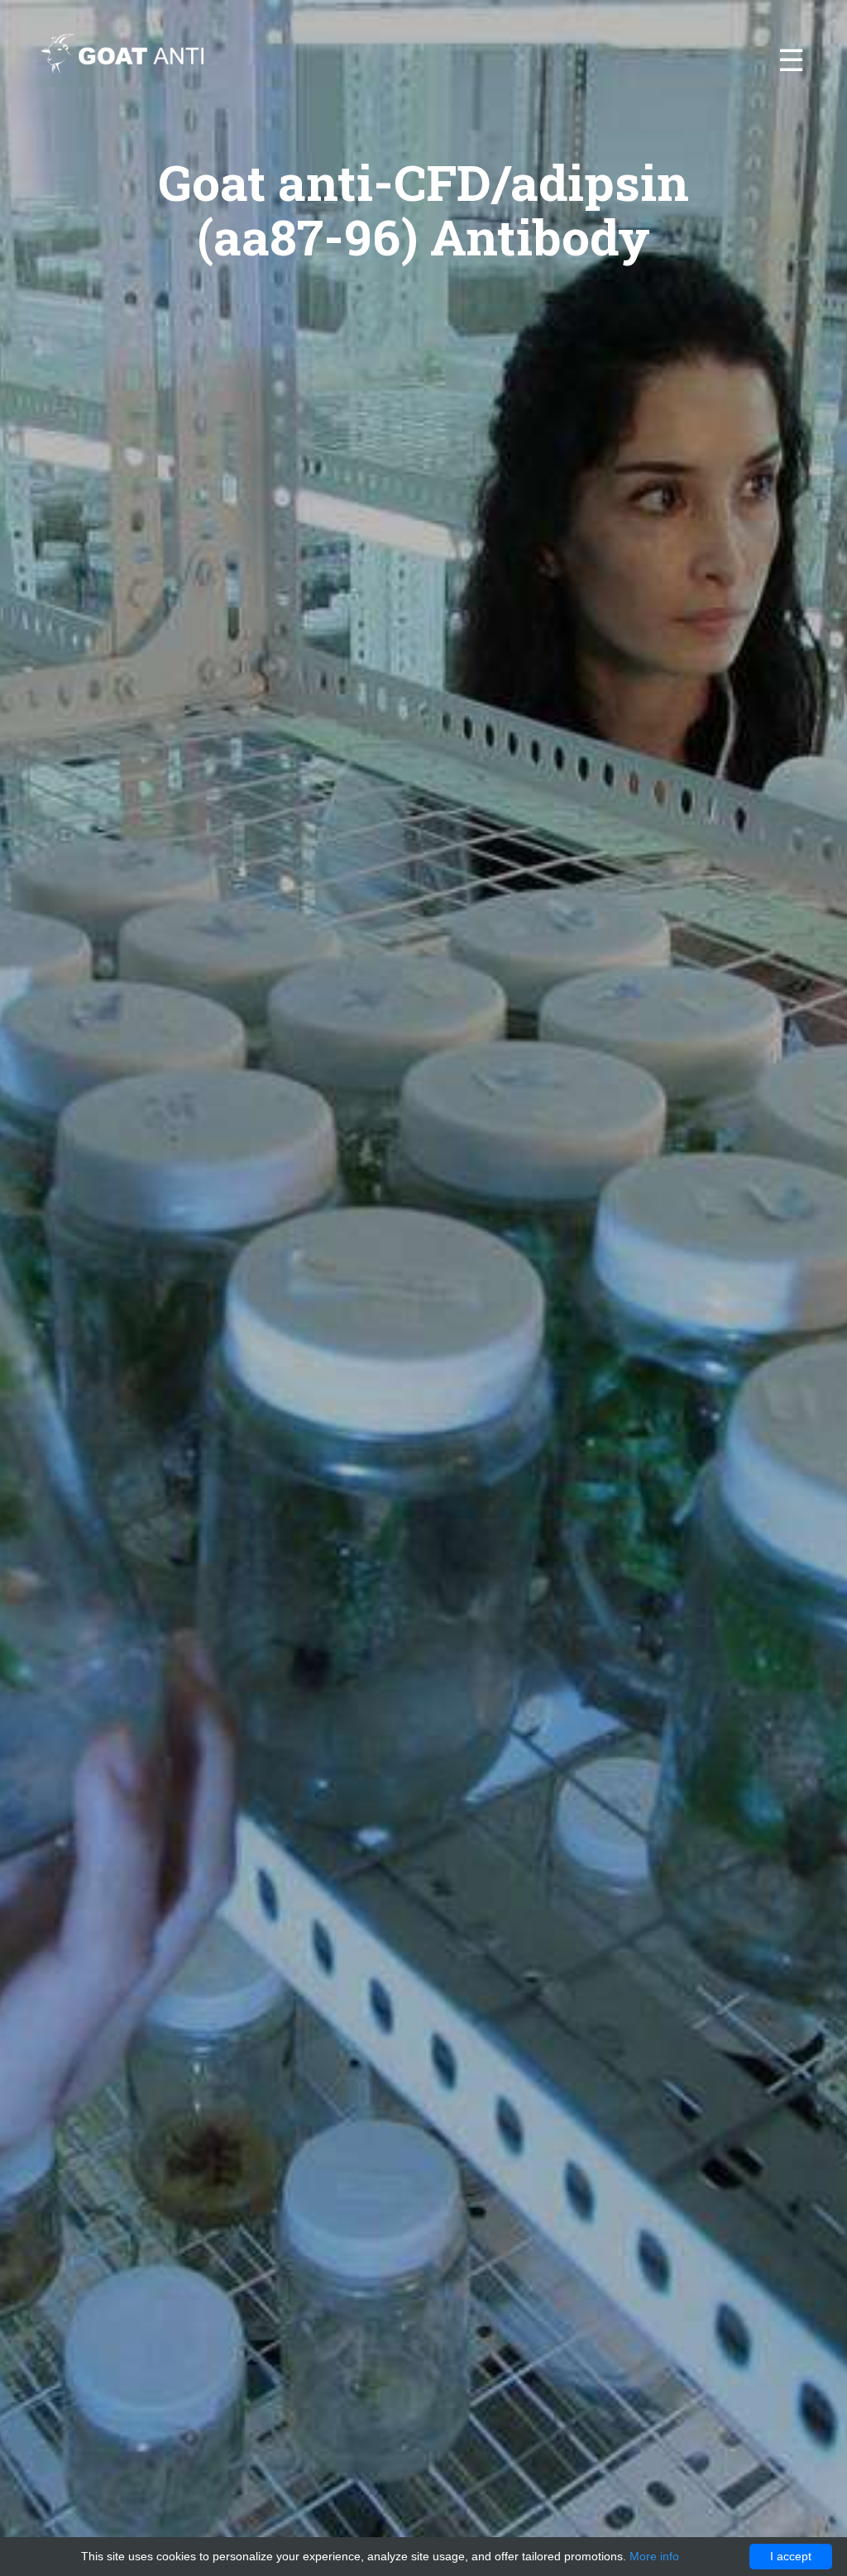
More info (654, 2556)
